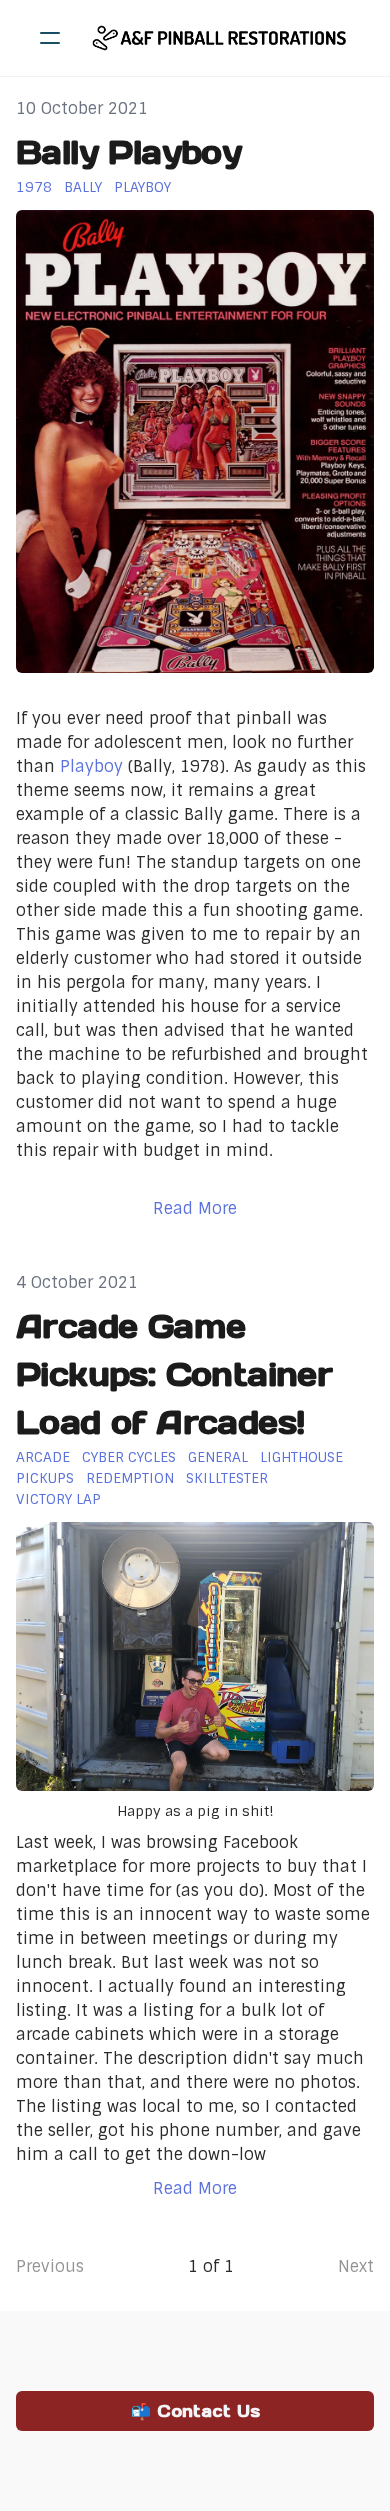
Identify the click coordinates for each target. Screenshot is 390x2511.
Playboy (142, 187)
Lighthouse (301, 1457)
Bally (83, 187)
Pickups (45, 1478)
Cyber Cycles (129, 1457)
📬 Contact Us (195, 2411)
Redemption (130, 1478)
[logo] (221, 38)
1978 (34, 187)
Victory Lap (58, 1499)
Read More (195, 1208)
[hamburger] (50, 38)
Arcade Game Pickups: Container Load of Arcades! (174, 1374)
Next (356, 2266)
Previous (50, 2266)
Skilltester (227, 1478)
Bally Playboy (128, 152)
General (218, 1457)
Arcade (43, 1457)
